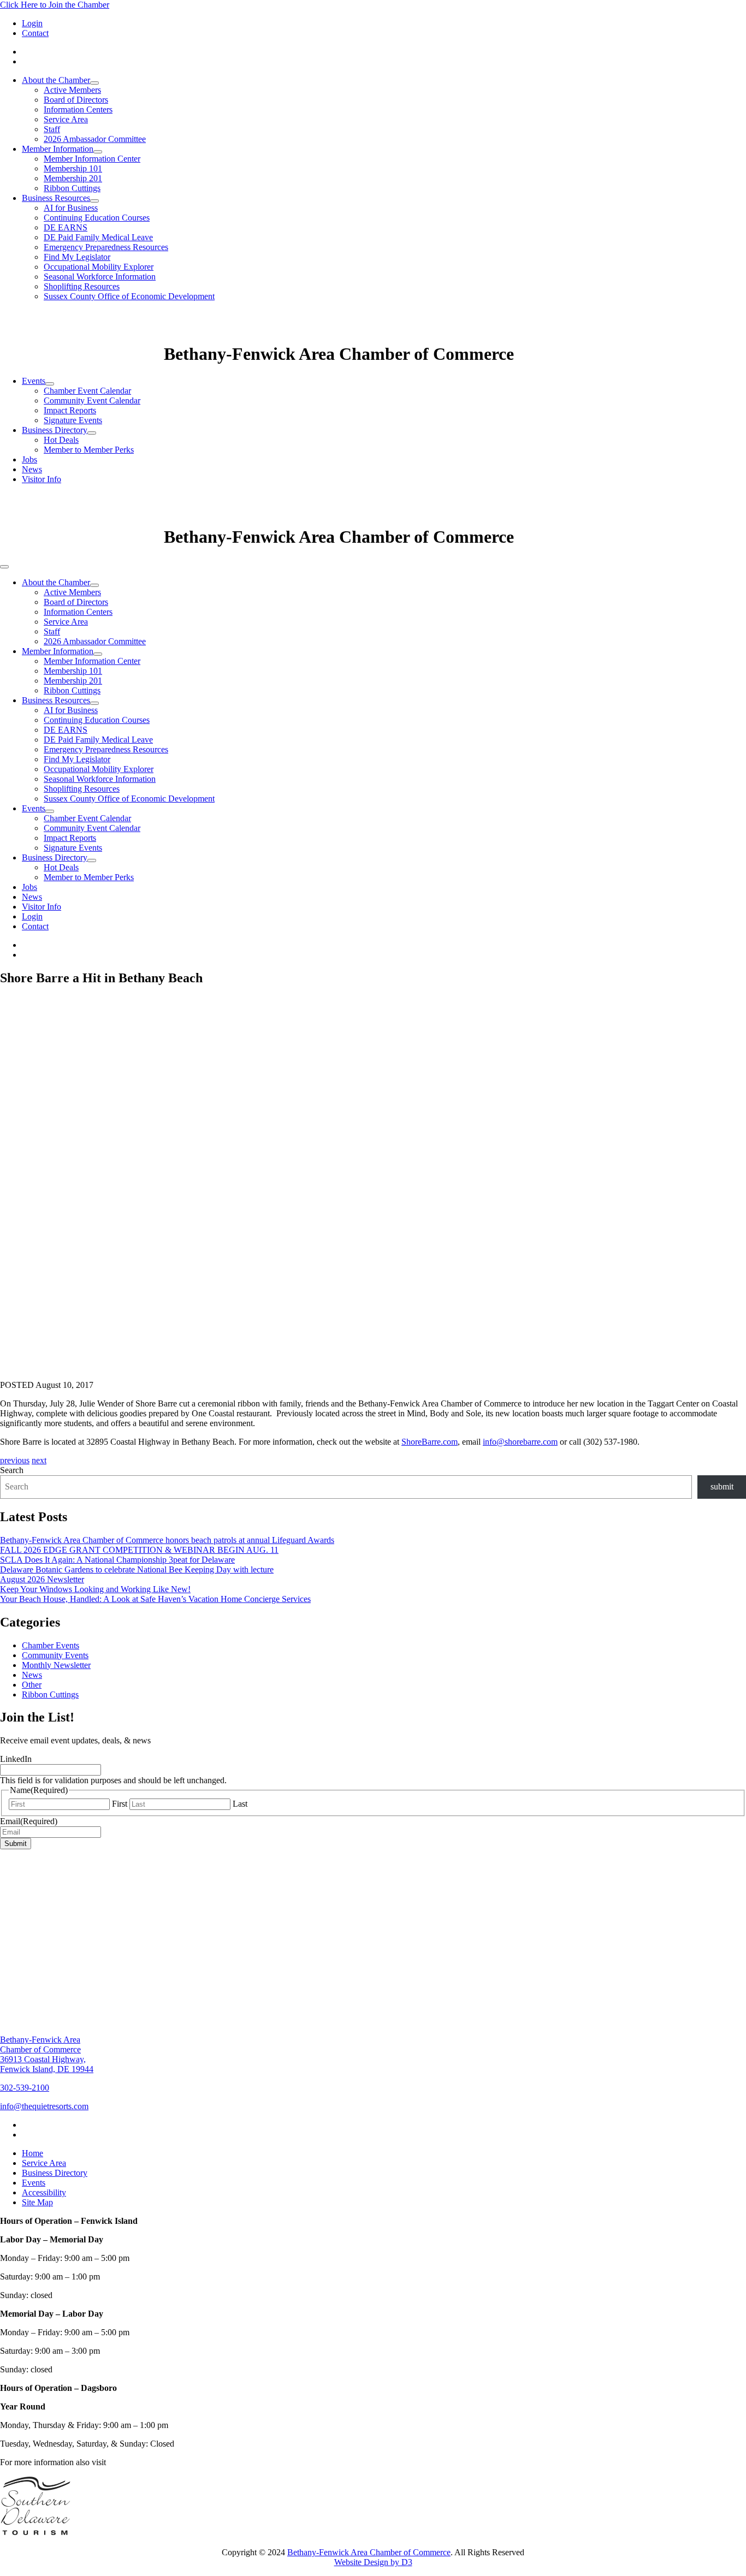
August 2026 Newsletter (42, 1579)
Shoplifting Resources (82, 286)
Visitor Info (42, 479)
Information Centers (78, 109)
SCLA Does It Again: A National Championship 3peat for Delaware (117, 1560)
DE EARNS (66, 227)
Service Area (66, 119)
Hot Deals (61, 440)
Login (32, 23)
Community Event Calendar (92, 400)
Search (12, 1470)
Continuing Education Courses (97, 218)
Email (29, 1821)
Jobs (29, 459)
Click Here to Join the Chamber (55, 5)
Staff (52, 129)
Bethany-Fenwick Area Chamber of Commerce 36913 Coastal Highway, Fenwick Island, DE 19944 (47, 2054)
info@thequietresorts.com (44, 2106)
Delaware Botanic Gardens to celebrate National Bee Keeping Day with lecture (137, 1569)
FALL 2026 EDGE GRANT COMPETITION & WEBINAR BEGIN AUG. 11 (139, 1550)
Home (32, 2153)
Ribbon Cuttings (72, 188)
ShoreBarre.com (430, 1442)
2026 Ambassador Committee (95, 139)
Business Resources (56, 198)
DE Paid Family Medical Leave (98, 237)
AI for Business (71, 208)
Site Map (37, 2202)
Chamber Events (51, 1645)
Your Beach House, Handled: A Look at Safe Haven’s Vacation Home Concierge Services (155, 1599)
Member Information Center (92, 159)
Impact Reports (70, 410)
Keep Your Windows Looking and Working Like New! (95, 1589)
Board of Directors (76, 100)
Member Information (58, 149)
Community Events (55, 1655)
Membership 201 (73, 178)
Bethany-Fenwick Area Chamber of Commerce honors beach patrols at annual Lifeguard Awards (167, 1540)
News (32, 469)
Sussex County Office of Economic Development (129, 296)
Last (240, 1804)
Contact (35, 33)
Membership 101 (73, 168)
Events (34, 381)
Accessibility (44, 2192)
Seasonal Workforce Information (100, 277)
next (39, 1460)
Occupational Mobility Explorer (99, 267)
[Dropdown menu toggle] (94, 83)
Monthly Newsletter (56, 1665)
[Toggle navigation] (4, 567)
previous (15, 1460)
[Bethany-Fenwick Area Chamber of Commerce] (82, 354)
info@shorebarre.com (520, 1442)
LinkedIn (16, 1759)
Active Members (72, 90)
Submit (16, 1844)
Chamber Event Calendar (87, 391)
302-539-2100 (25, 2088)
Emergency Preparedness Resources (106, 247)
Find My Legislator (77, 257)
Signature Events (73, 420)
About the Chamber (56, 80)
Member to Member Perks (89, 450)
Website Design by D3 (373, 2562)
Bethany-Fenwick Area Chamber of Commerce (369, 2552)
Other (32, 1685)
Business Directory (55, 430)
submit (722, 1486)
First (120, 1804)
